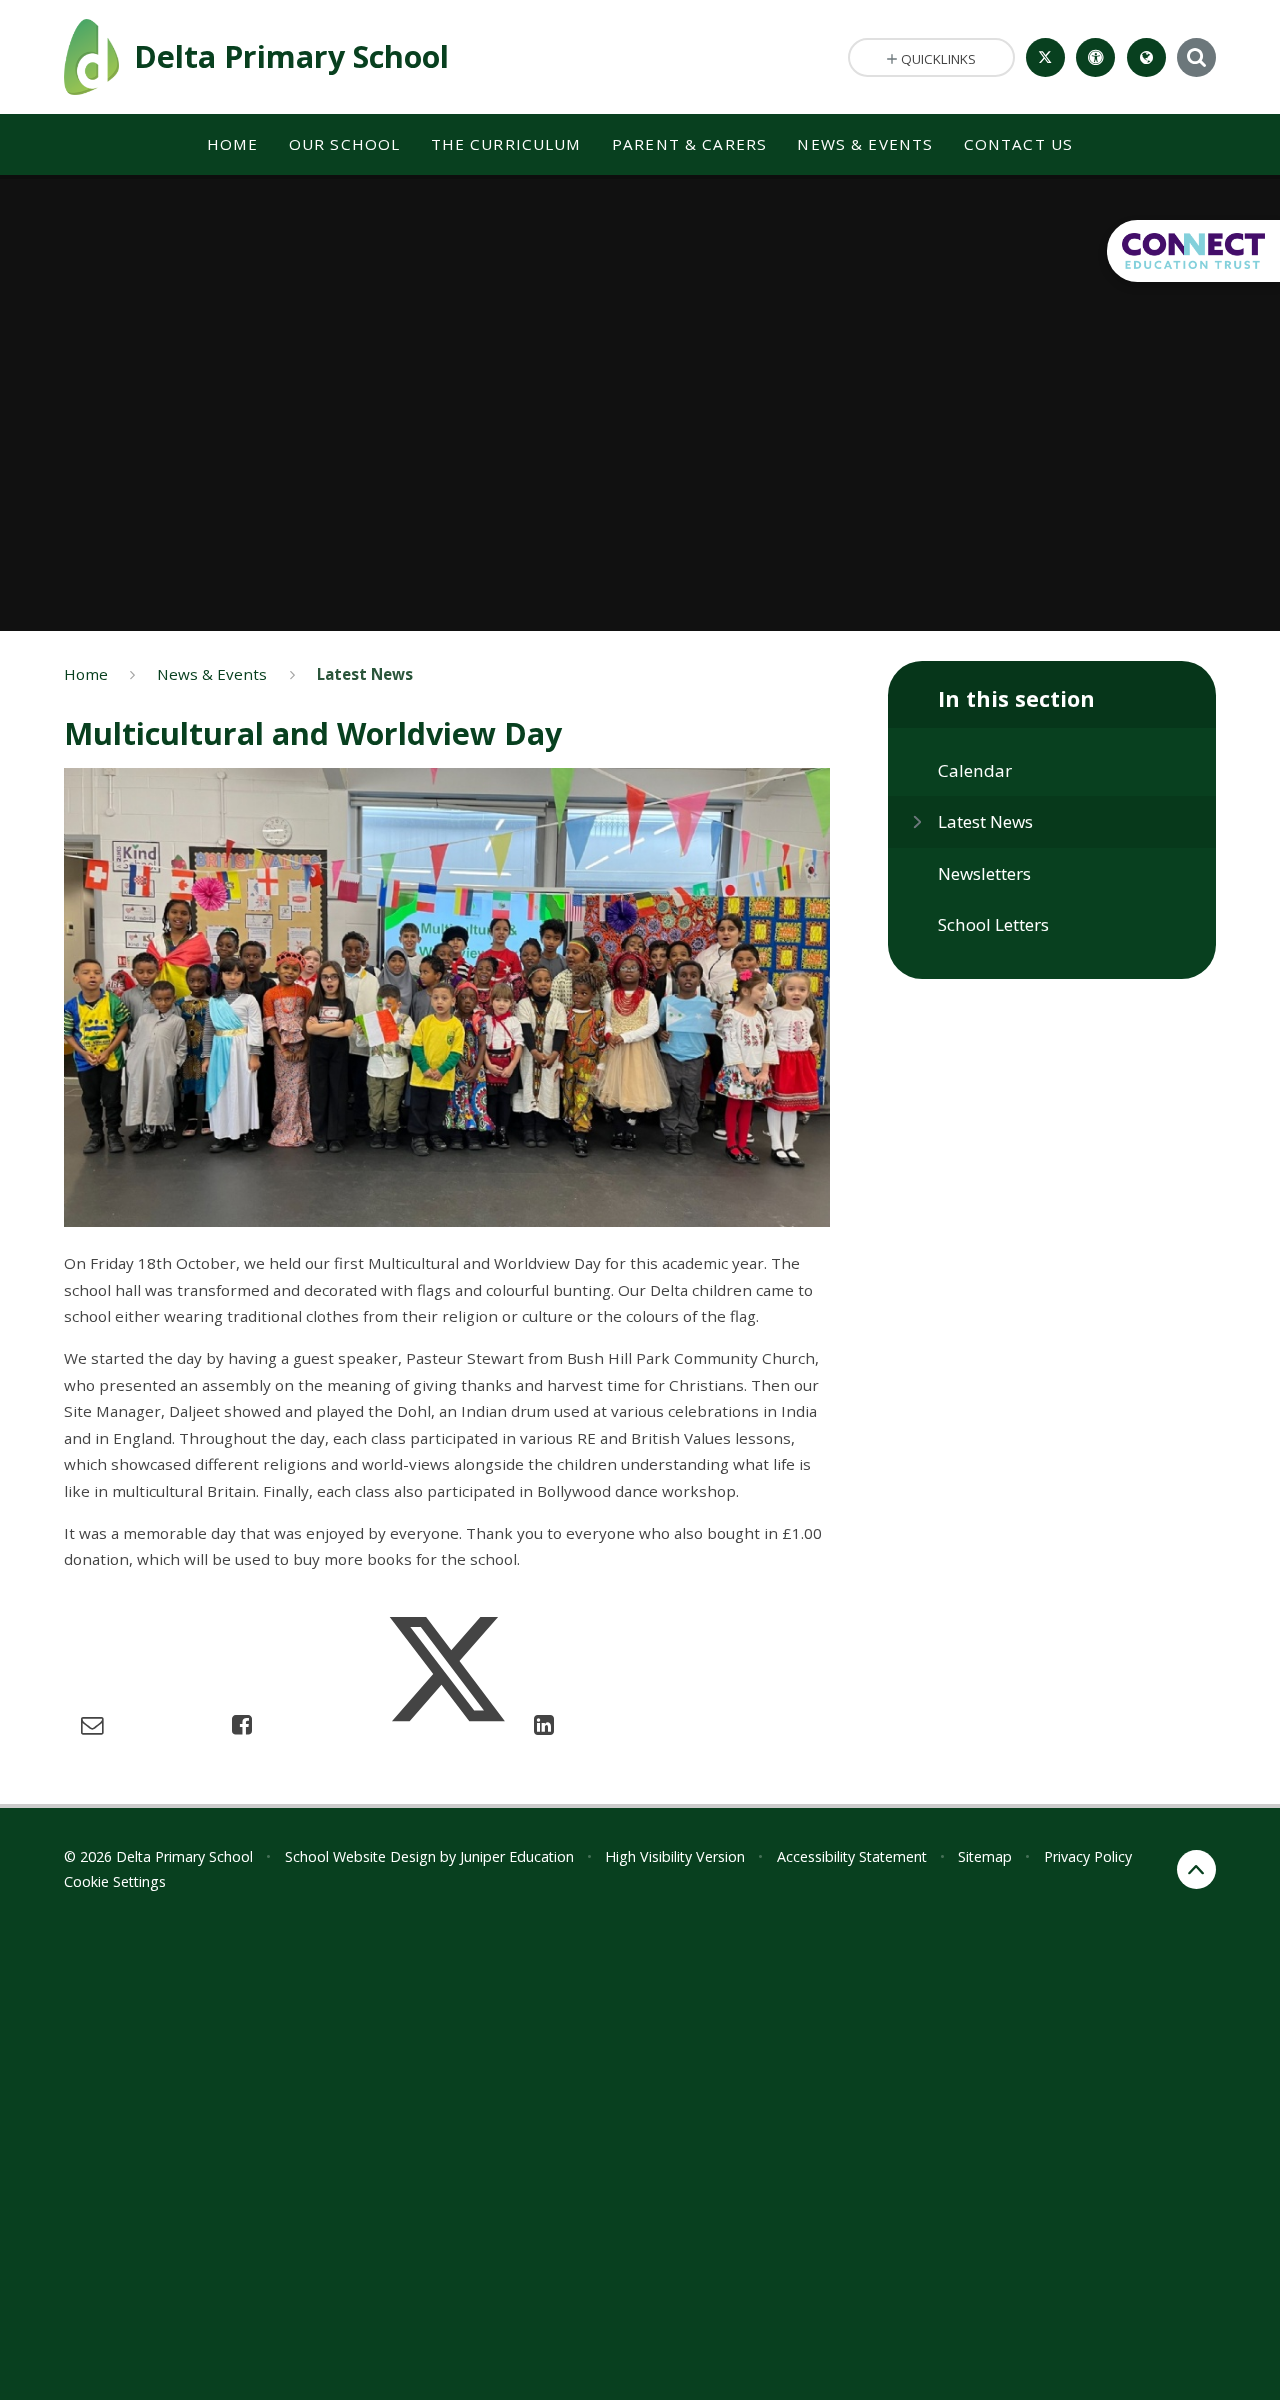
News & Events (212, 674)
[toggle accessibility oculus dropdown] (1095, 57)
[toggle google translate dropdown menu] (1146, 57)
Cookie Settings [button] (115, 1881)
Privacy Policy (1088, 1856)
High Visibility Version (675, 1856)
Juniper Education (517, 1856)
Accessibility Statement (852, 1856)
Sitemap (985, 1856)
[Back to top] (1196, 1869)
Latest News (365, 674)
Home (86, 674)
